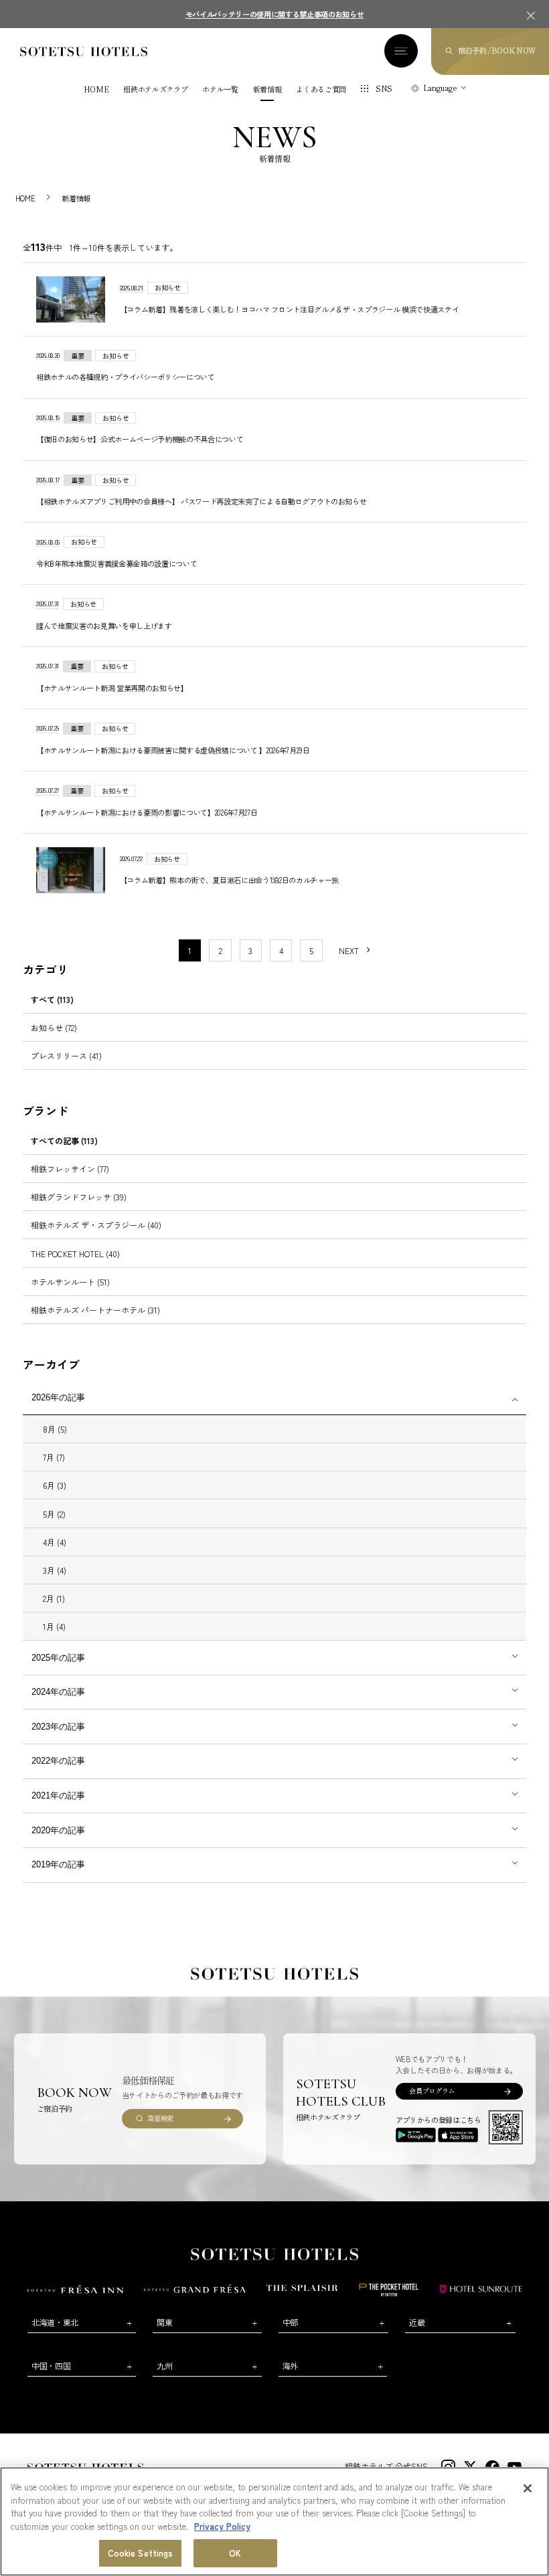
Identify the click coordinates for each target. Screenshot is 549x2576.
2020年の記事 (58, 1830)
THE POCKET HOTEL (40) (75, 1254)
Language (440, 88)
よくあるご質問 (321, 89)
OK (235, 2553)
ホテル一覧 (220, 89)
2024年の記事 (58, 1692)
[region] (274, 2521)
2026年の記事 (58, 1397)
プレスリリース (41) (66, 1055)
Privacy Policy (222, 2526)
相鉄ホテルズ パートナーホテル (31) (95, 1310)
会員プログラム (432, 2091)
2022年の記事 (58, 1761)
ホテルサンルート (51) (70, 1282)
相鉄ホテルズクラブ (155, 89)
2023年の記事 (58, 1727)
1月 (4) (54, 1626)
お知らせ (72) (54, 1027)
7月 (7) (54, 1457)
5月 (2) (54, 1514)
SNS (384, 88)
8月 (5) (55, 1429)
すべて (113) (52, 999)
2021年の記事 (58, 1796)
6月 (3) (55, 1485)
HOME (96, 89)
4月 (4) (55, 1542)
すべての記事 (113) (64, 1140)
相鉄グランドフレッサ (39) (79, 1197)
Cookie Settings (141, 2553)
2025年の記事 (58, 1658)
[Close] (528, 2488)
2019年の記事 (58, 1864)
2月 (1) (54, 1598)
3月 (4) (55, 1570)
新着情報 (267, 89)
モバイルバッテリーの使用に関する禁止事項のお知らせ (275, 14)
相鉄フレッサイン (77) (70, 1169)
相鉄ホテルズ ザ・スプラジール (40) (96, 1225)
